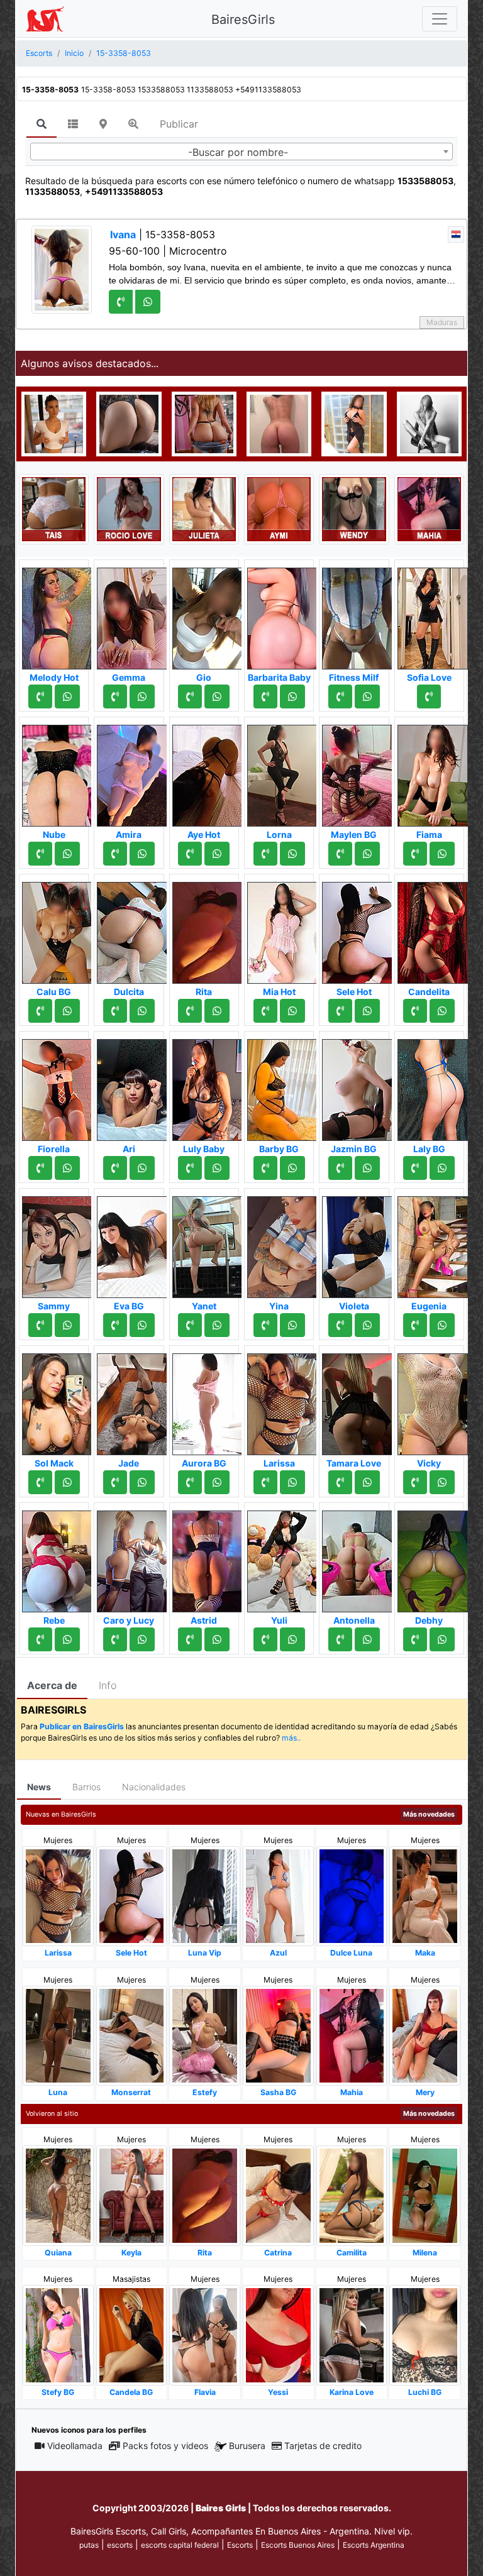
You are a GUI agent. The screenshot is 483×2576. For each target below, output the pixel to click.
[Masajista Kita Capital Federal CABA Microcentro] (354, 423)
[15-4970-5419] (265, 696)
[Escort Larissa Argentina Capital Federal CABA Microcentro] (282, 1401)
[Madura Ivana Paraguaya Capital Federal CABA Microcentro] (62, 268)
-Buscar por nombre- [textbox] (238, 152)
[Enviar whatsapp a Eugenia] (442, 1325)
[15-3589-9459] (265, 1325)
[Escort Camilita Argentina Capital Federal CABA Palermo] (352, 2195)
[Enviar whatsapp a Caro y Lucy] (142, 1639)
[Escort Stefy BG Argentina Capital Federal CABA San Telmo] (58, 2334)
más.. (291, 1738)
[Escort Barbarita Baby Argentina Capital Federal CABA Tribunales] (282, 615)
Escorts (240, 2545)
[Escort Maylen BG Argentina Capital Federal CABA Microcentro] (357, 772)
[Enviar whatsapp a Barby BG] (292, 1168)
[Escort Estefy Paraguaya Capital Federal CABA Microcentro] (205, 2035)
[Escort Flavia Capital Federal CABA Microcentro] (205, 2334)
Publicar (179, 124)
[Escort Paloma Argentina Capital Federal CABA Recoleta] (129, 423)
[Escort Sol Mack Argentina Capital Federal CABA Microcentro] (57, 1401)
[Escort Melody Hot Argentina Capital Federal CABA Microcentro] (57, 615)
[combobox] (241, 151)
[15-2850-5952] (429, 696)
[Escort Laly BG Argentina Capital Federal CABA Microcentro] (433, 1086)
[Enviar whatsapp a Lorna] (292, 854)
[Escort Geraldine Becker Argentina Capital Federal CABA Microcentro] (204, 423)
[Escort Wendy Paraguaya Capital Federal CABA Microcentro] (354, 508)
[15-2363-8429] (340, 1639)
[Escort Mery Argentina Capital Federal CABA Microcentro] (425, 2035)
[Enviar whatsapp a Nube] (67, 854)
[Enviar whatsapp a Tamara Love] (367, 1482)
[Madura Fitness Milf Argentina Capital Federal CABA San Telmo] (357, 615)
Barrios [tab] (86, 1787)
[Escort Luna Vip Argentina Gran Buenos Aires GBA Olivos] (205, 1896)
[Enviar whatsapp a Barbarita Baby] (292, 696)
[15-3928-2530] (190, 1168)
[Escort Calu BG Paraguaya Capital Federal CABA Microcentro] (57, 929)
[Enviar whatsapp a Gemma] (142, 696)
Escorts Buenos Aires (298, 2545)
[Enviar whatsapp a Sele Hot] (367, 1011)
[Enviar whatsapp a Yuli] (292, 1639)
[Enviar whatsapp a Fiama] (442, 854)
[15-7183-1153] (115, 1325)
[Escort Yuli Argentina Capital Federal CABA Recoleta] (282, 1558)
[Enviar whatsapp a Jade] (142, 1482)
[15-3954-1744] (340, 1325)
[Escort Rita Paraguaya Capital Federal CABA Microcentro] (208, 929)
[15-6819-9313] (265, 1639)
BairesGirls (243, 19)
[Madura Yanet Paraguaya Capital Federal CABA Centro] (208, 1243)
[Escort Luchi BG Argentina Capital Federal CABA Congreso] (425, 2334)
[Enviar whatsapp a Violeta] (367, 1325)
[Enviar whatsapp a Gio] (217, 696)
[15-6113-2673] (265, 1168)
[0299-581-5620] (190, 1482)
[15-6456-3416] (340, 1482)
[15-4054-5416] (265, 1011)
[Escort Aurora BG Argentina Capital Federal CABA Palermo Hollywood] (208, 1401)
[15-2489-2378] (265, 1482)
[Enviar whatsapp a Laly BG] (442, 1168)
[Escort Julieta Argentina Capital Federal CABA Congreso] (204, 508)
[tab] (42, 124)
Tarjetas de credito (323, 2446)
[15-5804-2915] (40, 696)
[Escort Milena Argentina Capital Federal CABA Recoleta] (425, 2195)
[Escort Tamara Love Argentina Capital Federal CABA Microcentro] (357, 1401)
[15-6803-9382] (415, 1325)
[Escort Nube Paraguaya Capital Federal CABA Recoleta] (57, 772)
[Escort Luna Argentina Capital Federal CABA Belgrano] (58, 2035)
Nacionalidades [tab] (154, 1787)
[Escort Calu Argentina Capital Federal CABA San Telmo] (279, 423)
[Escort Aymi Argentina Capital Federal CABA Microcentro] (279, 508)
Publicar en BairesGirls (82, 1726)
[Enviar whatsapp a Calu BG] (67, 1011)
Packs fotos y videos (165, 2446)
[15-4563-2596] (40, 1639)
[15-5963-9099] (40, 1011)
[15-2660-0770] (265, 854)
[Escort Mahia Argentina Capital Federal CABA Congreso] (429, 508)
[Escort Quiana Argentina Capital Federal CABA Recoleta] (58, 2195)
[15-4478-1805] (190, 1011)
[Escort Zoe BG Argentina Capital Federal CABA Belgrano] (54, 423)
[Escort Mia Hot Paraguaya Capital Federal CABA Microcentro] (282, 929)
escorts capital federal (180, 2545)
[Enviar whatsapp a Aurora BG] (217, 1482)
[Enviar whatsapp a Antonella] (367, 1639)
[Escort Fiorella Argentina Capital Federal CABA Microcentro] (57, 1086)
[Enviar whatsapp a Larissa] (292, 1482)
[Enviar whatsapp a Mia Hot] (292, 1011)
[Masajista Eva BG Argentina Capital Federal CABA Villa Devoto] (132, 1243)
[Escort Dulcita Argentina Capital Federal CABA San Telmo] (132, 929)
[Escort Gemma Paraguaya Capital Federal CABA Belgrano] (132, 615)
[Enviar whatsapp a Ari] (142, 1168)
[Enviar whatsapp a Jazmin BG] (367, 1168)
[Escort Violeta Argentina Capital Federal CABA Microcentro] (357, 1243)
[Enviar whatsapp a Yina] (292, 1325)
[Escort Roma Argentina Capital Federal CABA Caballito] (429, 423)
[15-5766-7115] (415, 1639)
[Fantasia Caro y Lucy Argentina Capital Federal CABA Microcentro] (132, 1558)
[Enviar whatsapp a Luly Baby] (217, 1168)
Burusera (247, 2446)
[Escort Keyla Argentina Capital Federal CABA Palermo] (132, 2195)
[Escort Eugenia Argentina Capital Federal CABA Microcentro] (433, 1243)
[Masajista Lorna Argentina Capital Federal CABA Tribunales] (282, 772)
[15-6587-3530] (190, 1325)
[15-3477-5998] (415, 1011)
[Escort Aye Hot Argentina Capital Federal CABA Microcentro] (208, 772)
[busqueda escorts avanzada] (133, 124)
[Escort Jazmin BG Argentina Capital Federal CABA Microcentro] (357, 1086)
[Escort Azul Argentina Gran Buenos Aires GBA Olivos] (278, 1896)
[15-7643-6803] (190, 1639)
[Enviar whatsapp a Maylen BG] (367, 854)
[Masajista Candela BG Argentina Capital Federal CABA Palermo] (132, 2334)
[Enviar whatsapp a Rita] (217, 1011)
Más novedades (429, 1814)
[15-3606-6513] (40, 1168)
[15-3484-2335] (190, 696)
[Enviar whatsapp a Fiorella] (67, 1168)
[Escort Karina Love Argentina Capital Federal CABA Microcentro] (352, 2334)
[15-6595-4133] (115, 1168)
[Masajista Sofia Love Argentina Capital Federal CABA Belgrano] (433, 615)
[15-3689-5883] (40, 1482)
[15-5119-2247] (340, 1011)
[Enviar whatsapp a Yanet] (217, 1325)
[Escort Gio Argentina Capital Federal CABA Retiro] (208, 615)
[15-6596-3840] (115, 696)
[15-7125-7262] (415, 854)
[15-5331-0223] (415, 1168)
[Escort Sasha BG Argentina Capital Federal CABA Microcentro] (278, 2035)
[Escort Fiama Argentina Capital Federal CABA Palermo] (433, 772)
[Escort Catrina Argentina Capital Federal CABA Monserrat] (278, 2195)
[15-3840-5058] (40, 1325)
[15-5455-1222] (115, 1011)
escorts (120, 2545)
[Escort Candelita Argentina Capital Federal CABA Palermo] (433, 929)
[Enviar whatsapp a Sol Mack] (67, 1482)
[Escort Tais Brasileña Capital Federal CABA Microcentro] (54, 508)
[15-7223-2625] (115, 1482)
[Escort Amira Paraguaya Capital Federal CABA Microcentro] (132, 772)
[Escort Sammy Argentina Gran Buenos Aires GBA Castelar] (57, 1243)
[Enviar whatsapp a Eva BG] (142, 1325)
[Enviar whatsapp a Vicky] (442, 1482)
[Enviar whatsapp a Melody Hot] (67, 696)
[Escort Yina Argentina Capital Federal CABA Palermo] (282, 1243)
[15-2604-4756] (115, 854)
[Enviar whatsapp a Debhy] (442, 1639)
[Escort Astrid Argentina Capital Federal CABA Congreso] (208, 1558)
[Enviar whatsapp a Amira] (142, 854)
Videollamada (75, 2446)
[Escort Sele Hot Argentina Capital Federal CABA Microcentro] (357, 929)
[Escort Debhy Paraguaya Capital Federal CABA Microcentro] (433, 1558)
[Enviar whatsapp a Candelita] (442, 1011)
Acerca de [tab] (52, 1685)
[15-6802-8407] (415, 1482)
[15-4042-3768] (115, 1639)
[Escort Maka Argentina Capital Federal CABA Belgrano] (425, 1896)
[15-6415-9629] (40, 854)
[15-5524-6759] (340, 1168)
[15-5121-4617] (190, 854)
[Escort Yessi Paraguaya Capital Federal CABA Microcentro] (278, 2334)
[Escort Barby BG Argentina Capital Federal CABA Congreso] (282, 1086)
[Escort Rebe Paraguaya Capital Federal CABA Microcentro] (57, 1558)
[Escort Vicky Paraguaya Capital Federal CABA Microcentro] (433, 1401)
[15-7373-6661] (340, 696)
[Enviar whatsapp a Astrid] (217, 1639)
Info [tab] (108, 1685)
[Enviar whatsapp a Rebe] (67, 1639)
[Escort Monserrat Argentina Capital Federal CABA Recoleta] (132, 2035)
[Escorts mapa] (103, 124)
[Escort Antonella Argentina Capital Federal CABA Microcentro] (357, 1558)
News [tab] (39, 1787)
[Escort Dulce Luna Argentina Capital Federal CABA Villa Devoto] (352, 1896)
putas (89, 2545)
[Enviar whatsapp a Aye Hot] (217, 854)
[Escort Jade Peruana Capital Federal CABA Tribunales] (132, 1401)
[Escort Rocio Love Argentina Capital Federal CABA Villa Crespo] (129, 508)
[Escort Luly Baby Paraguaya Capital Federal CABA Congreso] (208, 1086)
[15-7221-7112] (340, 854)
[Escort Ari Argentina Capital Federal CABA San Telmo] (132, 1086)
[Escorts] (45, 19)
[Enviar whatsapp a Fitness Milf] (367, 696)
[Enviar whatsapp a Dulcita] (142, 1011)
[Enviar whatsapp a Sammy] (67, 1325)
